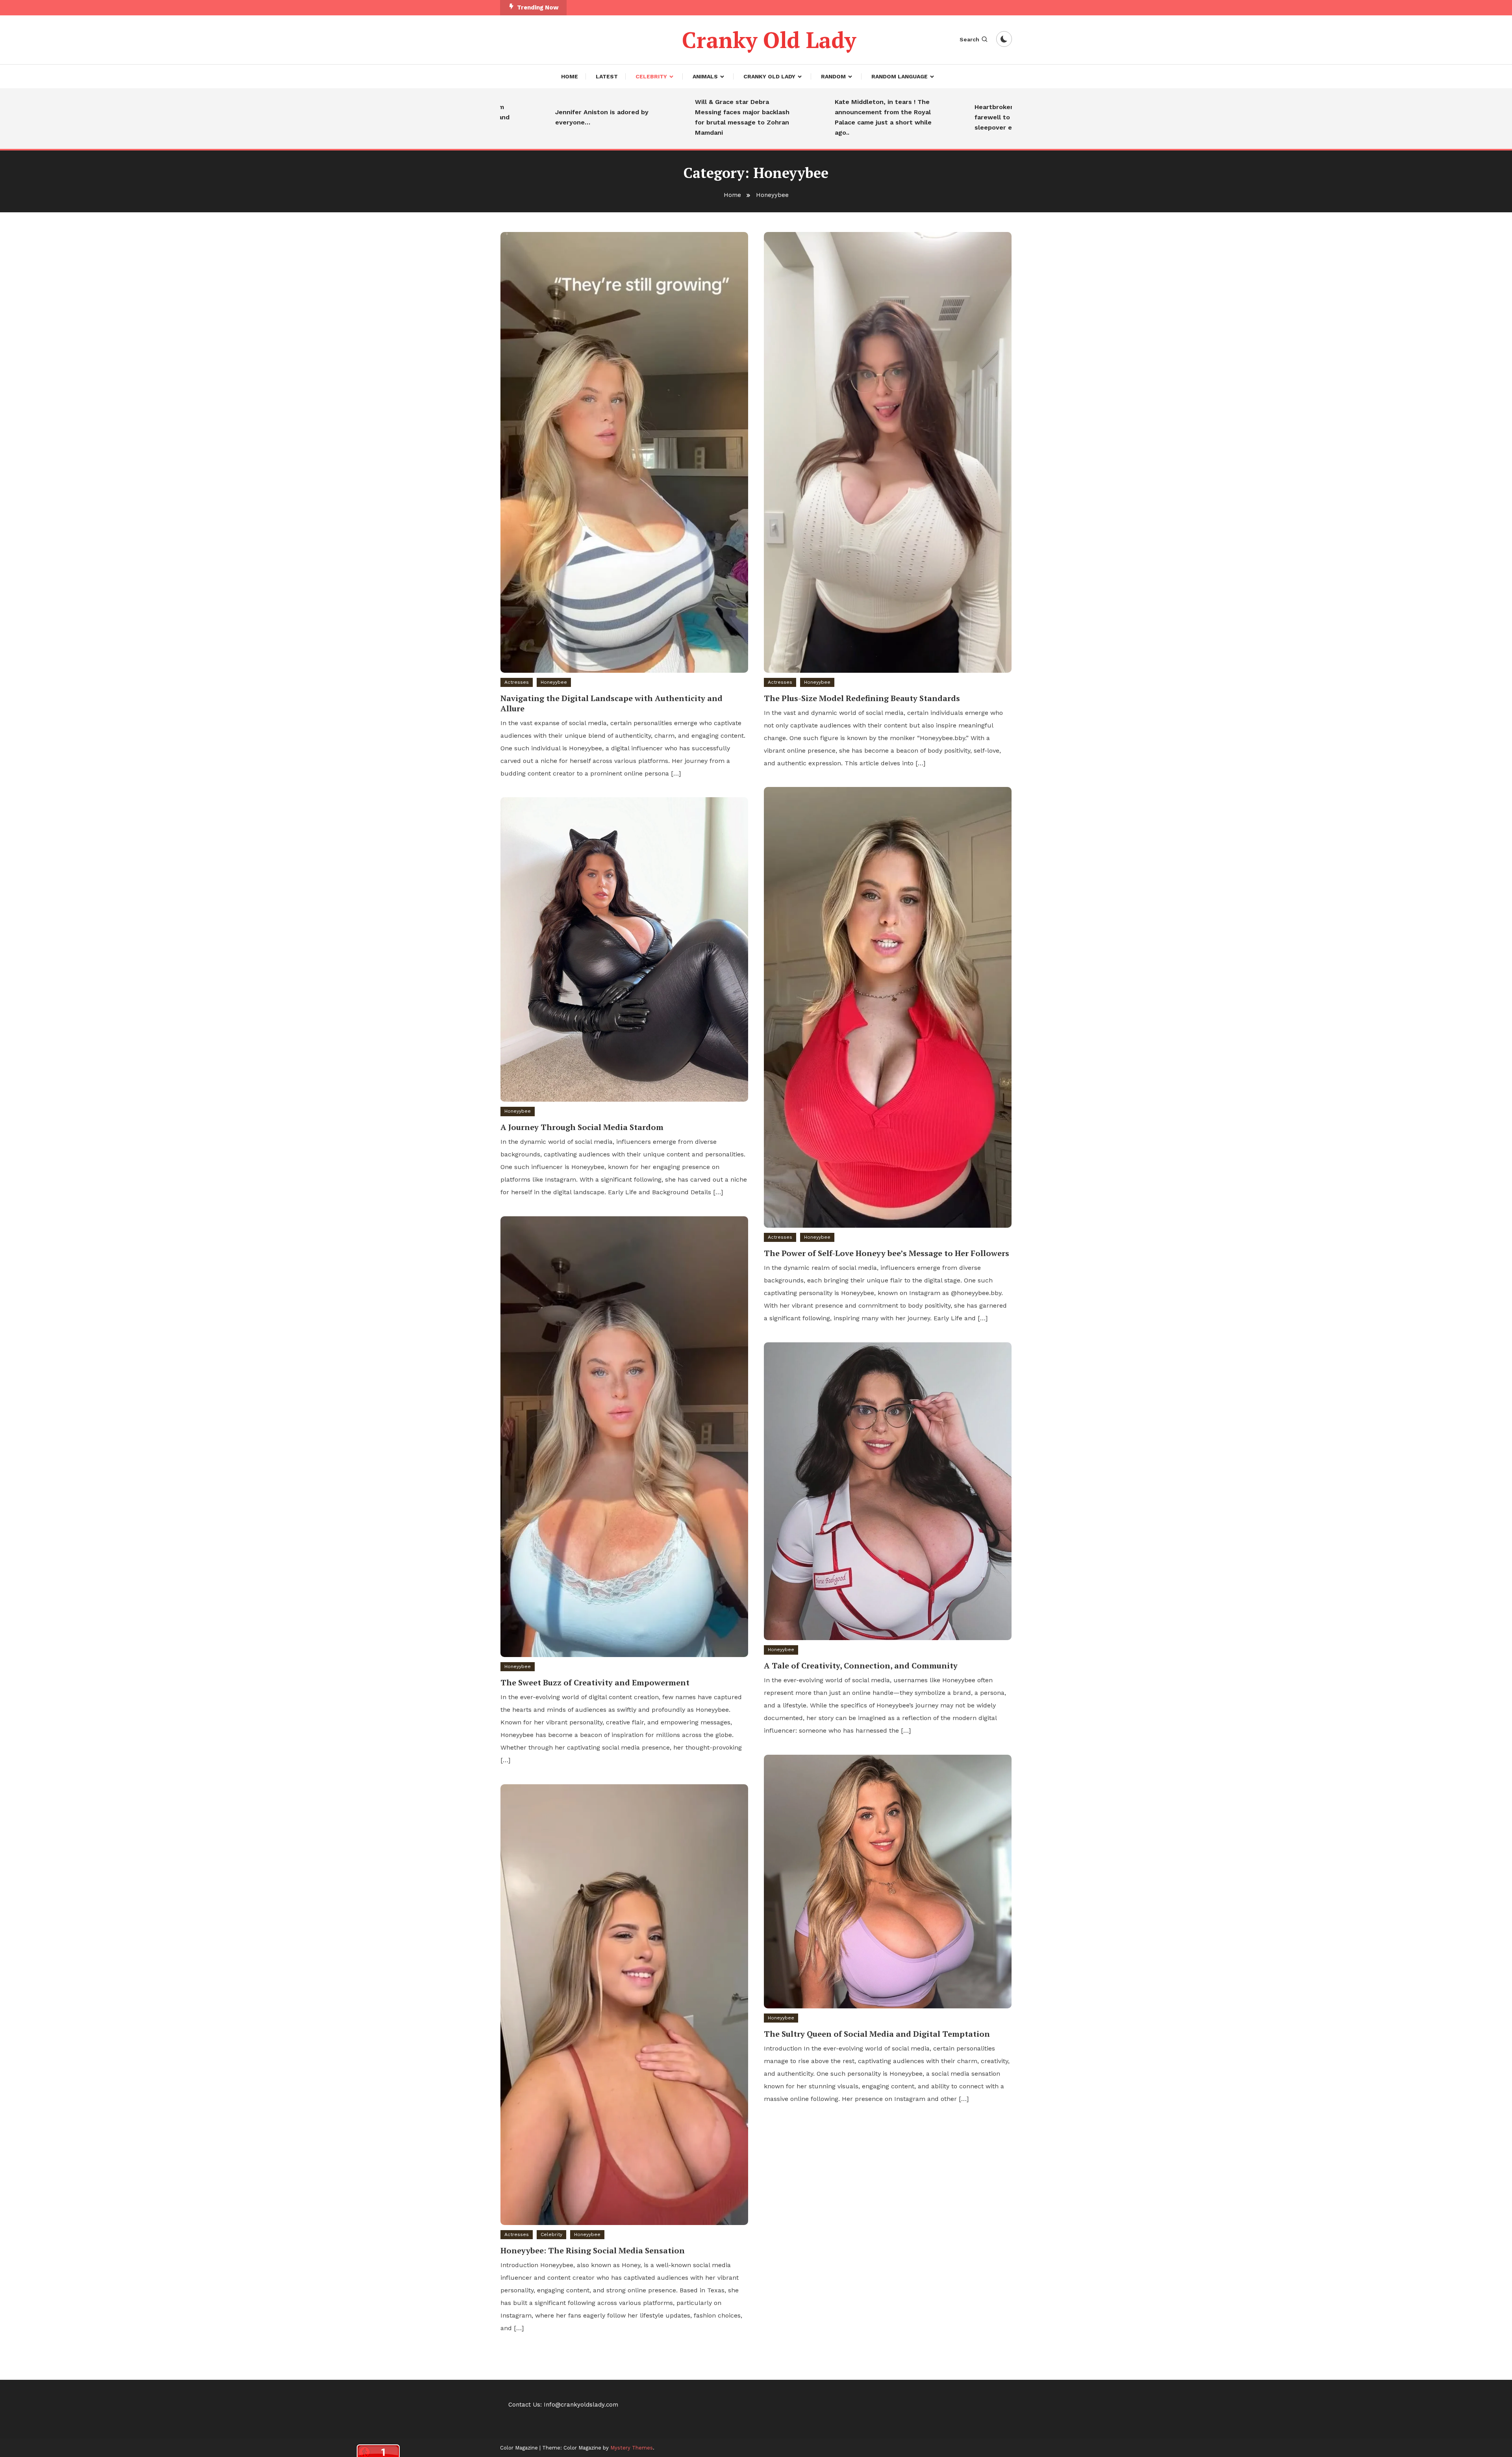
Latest (607, 76)
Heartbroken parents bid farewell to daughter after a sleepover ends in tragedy (912, 117)
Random (833, 76)
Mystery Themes (632, 2448)
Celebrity (651, 76)
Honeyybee (554, 682)
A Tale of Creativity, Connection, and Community (861, 1666)
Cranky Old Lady (769, 40)
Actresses (517, 682)
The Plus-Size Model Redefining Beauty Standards (862, 698)
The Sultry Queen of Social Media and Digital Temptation (877, 2034)
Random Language (900, 76)
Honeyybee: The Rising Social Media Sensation (593, 2250)
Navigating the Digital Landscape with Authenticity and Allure (611, 703)
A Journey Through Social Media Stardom (582, 1127)
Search (969, 39)
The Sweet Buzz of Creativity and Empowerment (595, 1682)
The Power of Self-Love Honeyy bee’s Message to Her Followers (887, 1253)
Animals (705, 76)
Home (570, 76)
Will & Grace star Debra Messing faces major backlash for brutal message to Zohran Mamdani (634, 117)
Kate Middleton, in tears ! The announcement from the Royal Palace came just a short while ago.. (775, 117)
